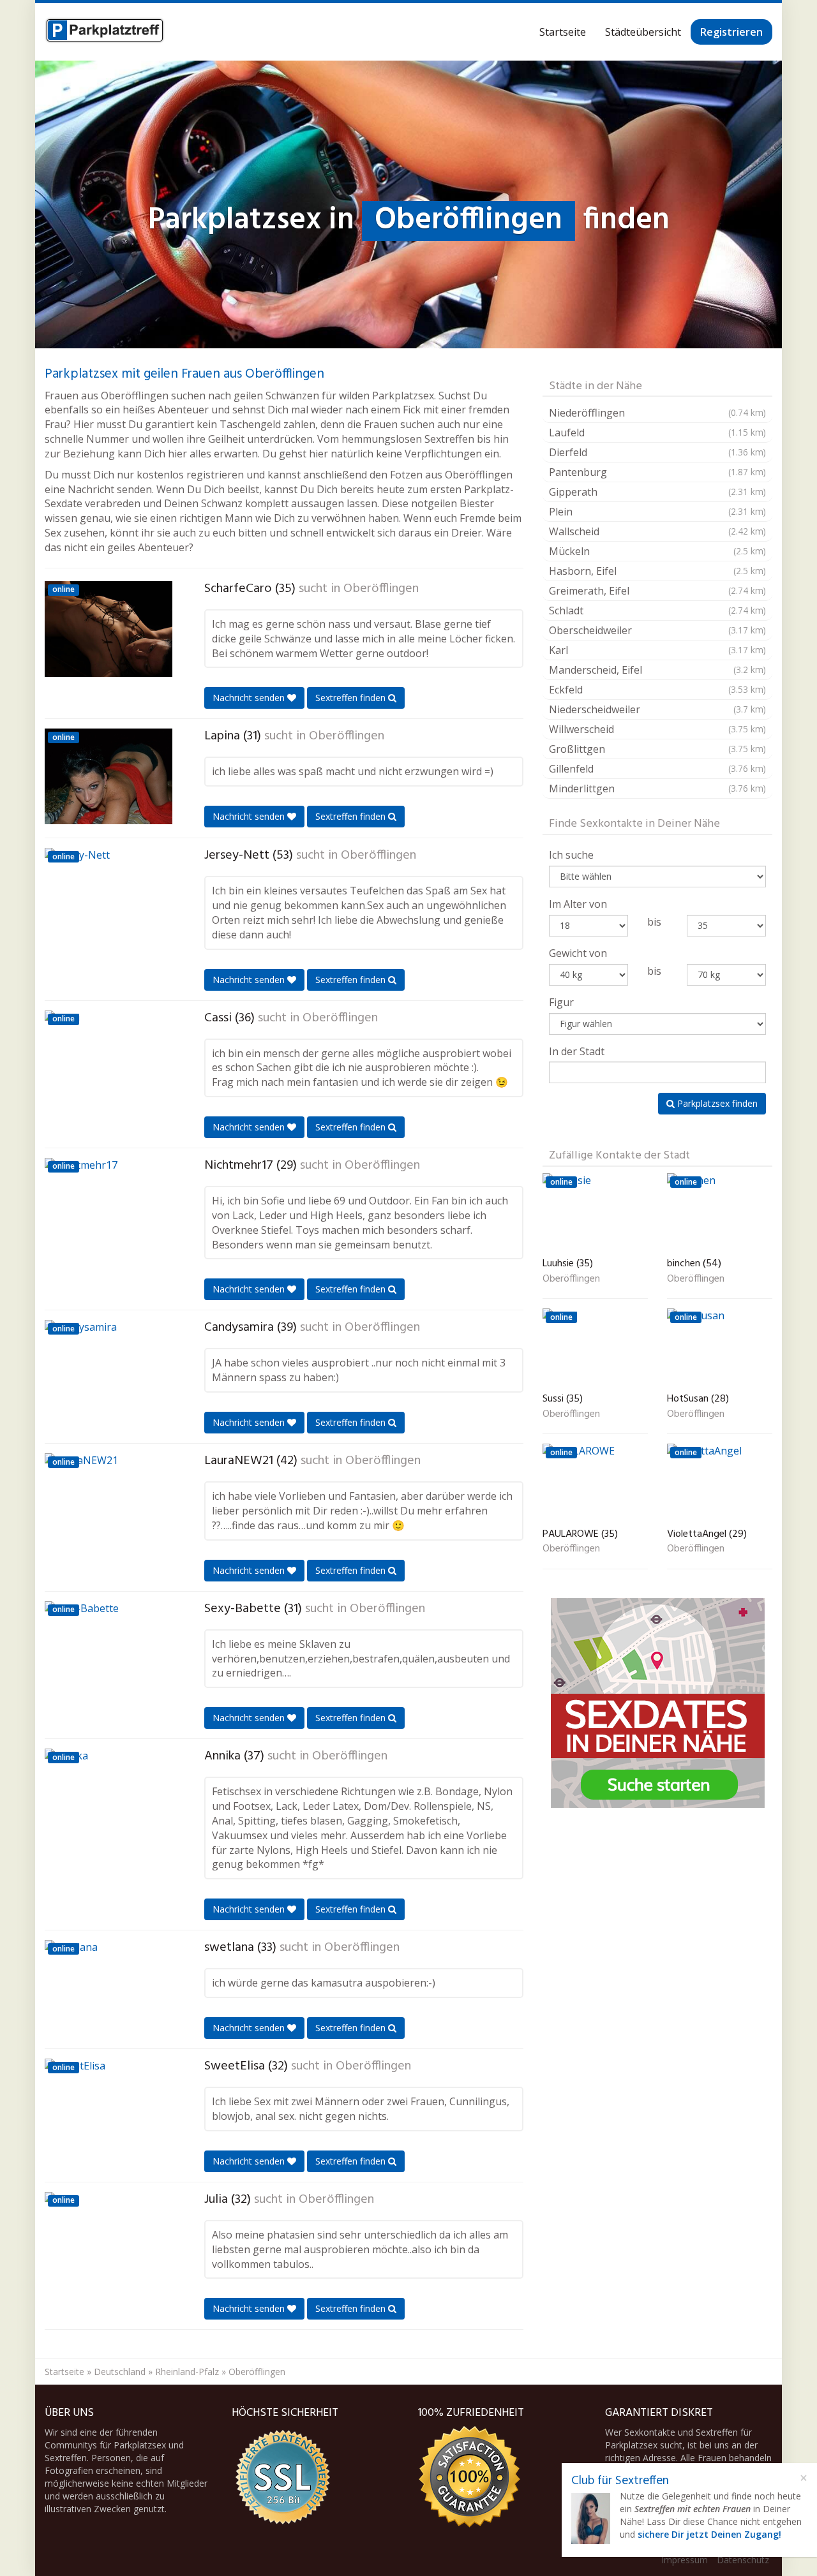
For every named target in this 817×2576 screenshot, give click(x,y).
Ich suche (571, 855)
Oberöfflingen (381, 589)
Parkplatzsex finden (716, 1103)
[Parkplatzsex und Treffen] (105, 32)
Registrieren (731, 32)
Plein (657, 512)
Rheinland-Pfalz (187, 2372)
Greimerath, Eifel (657, 591)
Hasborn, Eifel (657, 571)
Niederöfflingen (657, 413)
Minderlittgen (657, 788)
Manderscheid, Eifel (657, 670)
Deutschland (120, 2372)
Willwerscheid (657, 729)
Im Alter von (578, 904)
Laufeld (657, 433)
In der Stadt (577, 1051)
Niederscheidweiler (657, 709)
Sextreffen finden (352, 698)
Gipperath (657, 492)
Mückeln (657, 551)
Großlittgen (657, 749)
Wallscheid (657, 531)
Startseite (563, 32)
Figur (561, 1002)
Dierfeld (657, 452)
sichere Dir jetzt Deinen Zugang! (709, 2534)
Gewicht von (578, 953)
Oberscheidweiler (657, 630)
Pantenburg (657, 472)
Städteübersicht (643, 32)
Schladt (657, 611)
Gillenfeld (657, 769)
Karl (657, 650)
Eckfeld (657, 690)
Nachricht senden (250, 698)
